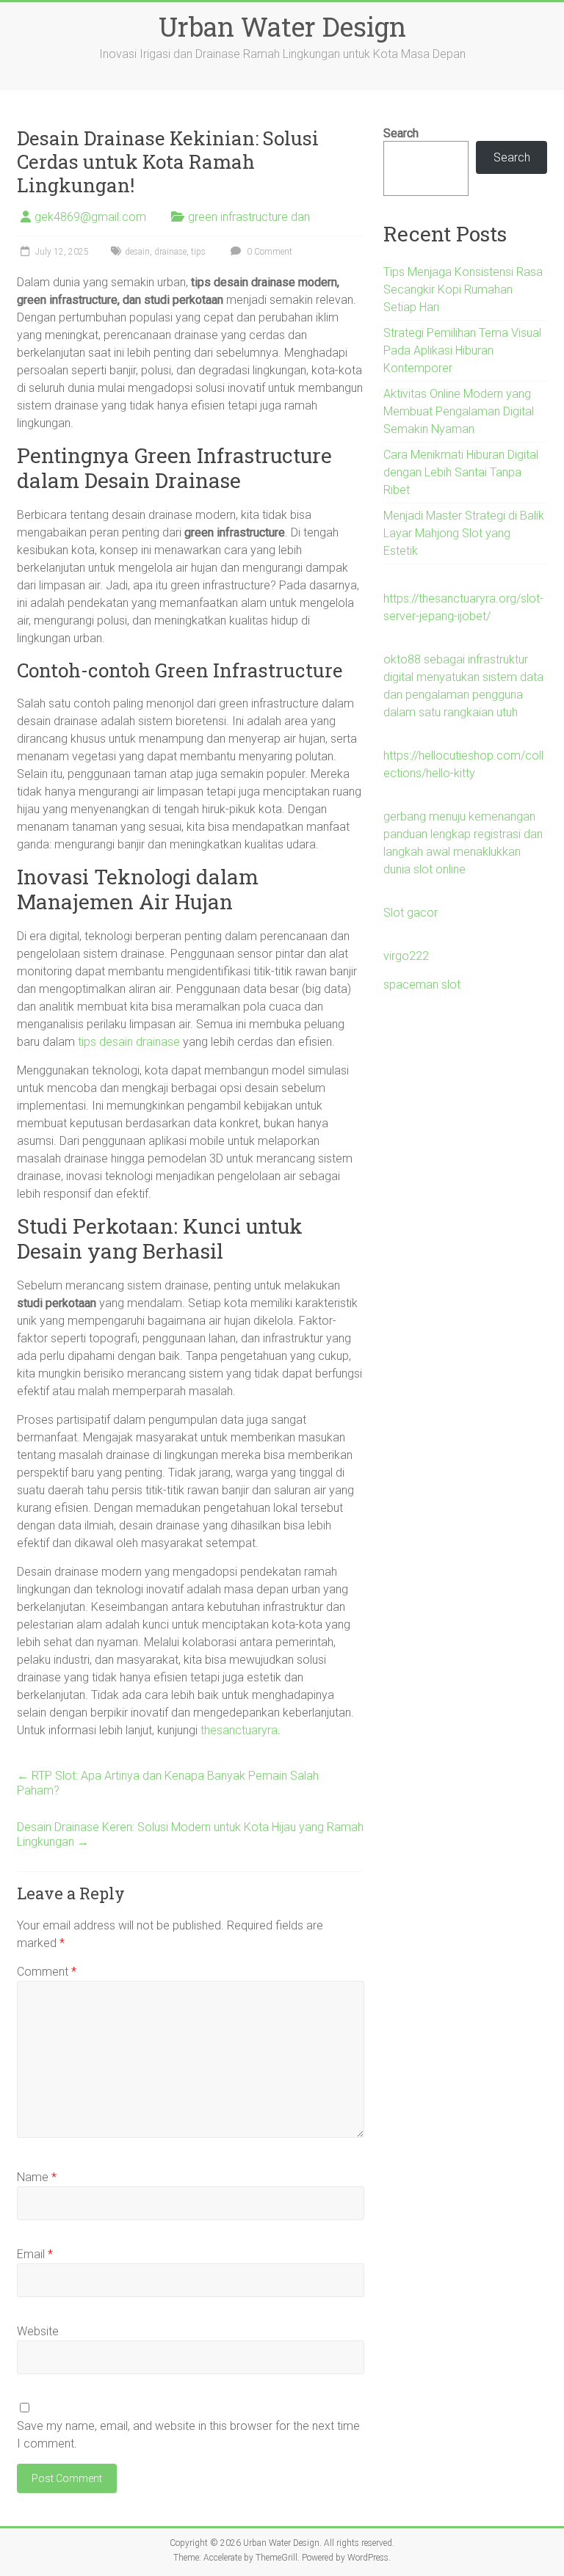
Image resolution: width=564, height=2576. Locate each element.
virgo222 (406, 956)
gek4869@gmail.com (90, 217)
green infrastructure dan (249, 217)
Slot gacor (411, 913)
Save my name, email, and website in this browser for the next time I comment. (188, 2435)
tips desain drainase (129, 1042)
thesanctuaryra (239, 1730)
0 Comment (268, 252)
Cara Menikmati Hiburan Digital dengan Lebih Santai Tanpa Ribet (461, 472)
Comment (47, 1972)
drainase (170, 252)
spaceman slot (422, 985)
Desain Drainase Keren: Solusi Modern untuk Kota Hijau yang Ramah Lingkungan (190, 1834)
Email (35, 2254)
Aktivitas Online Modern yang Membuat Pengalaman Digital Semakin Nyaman (459, 411)
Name (37, 2177)
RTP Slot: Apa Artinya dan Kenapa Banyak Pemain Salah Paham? (168, 1783)
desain (137, 252)
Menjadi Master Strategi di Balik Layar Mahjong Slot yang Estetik (464, 533)
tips (198, 252)
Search (401, 133)
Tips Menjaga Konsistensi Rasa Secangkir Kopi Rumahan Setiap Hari (463, 290)
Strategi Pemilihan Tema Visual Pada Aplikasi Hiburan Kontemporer (462, 350)
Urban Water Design (282, 26)
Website (38, 2331)
